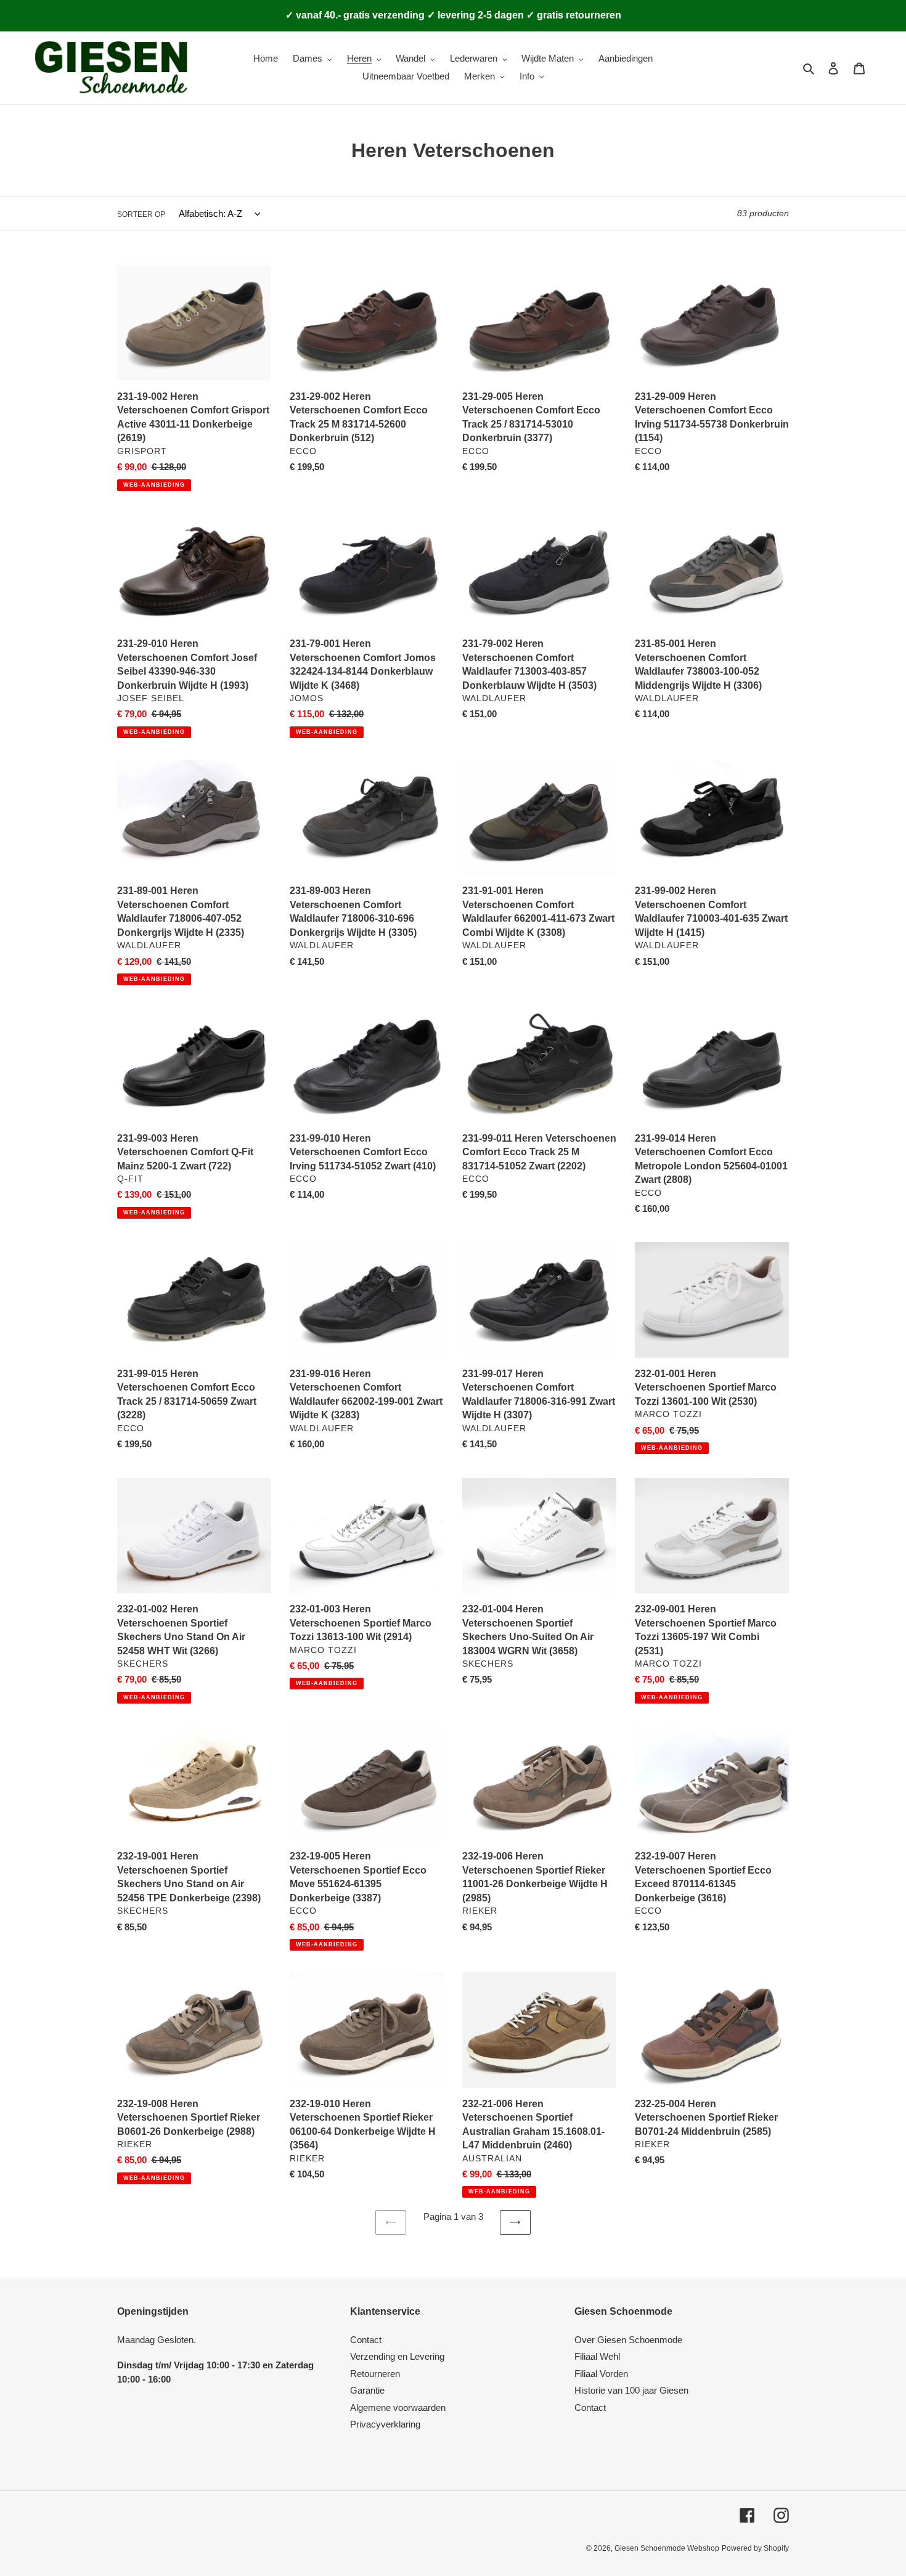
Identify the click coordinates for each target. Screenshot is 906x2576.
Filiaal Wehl (597, 2356)
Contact (366, 2340)
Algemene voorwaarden (398, 2407)
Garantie (367, 2390)
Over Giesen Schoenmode (628, 2340)
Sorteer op (141, 214)
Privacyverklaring (385, 2424)
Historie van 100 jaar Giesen (631, 2390)
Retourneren (375, 2374)
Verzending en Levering (397, 2356)
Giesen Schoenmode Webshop (667, 2548)
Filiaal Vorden (601, 2374)
